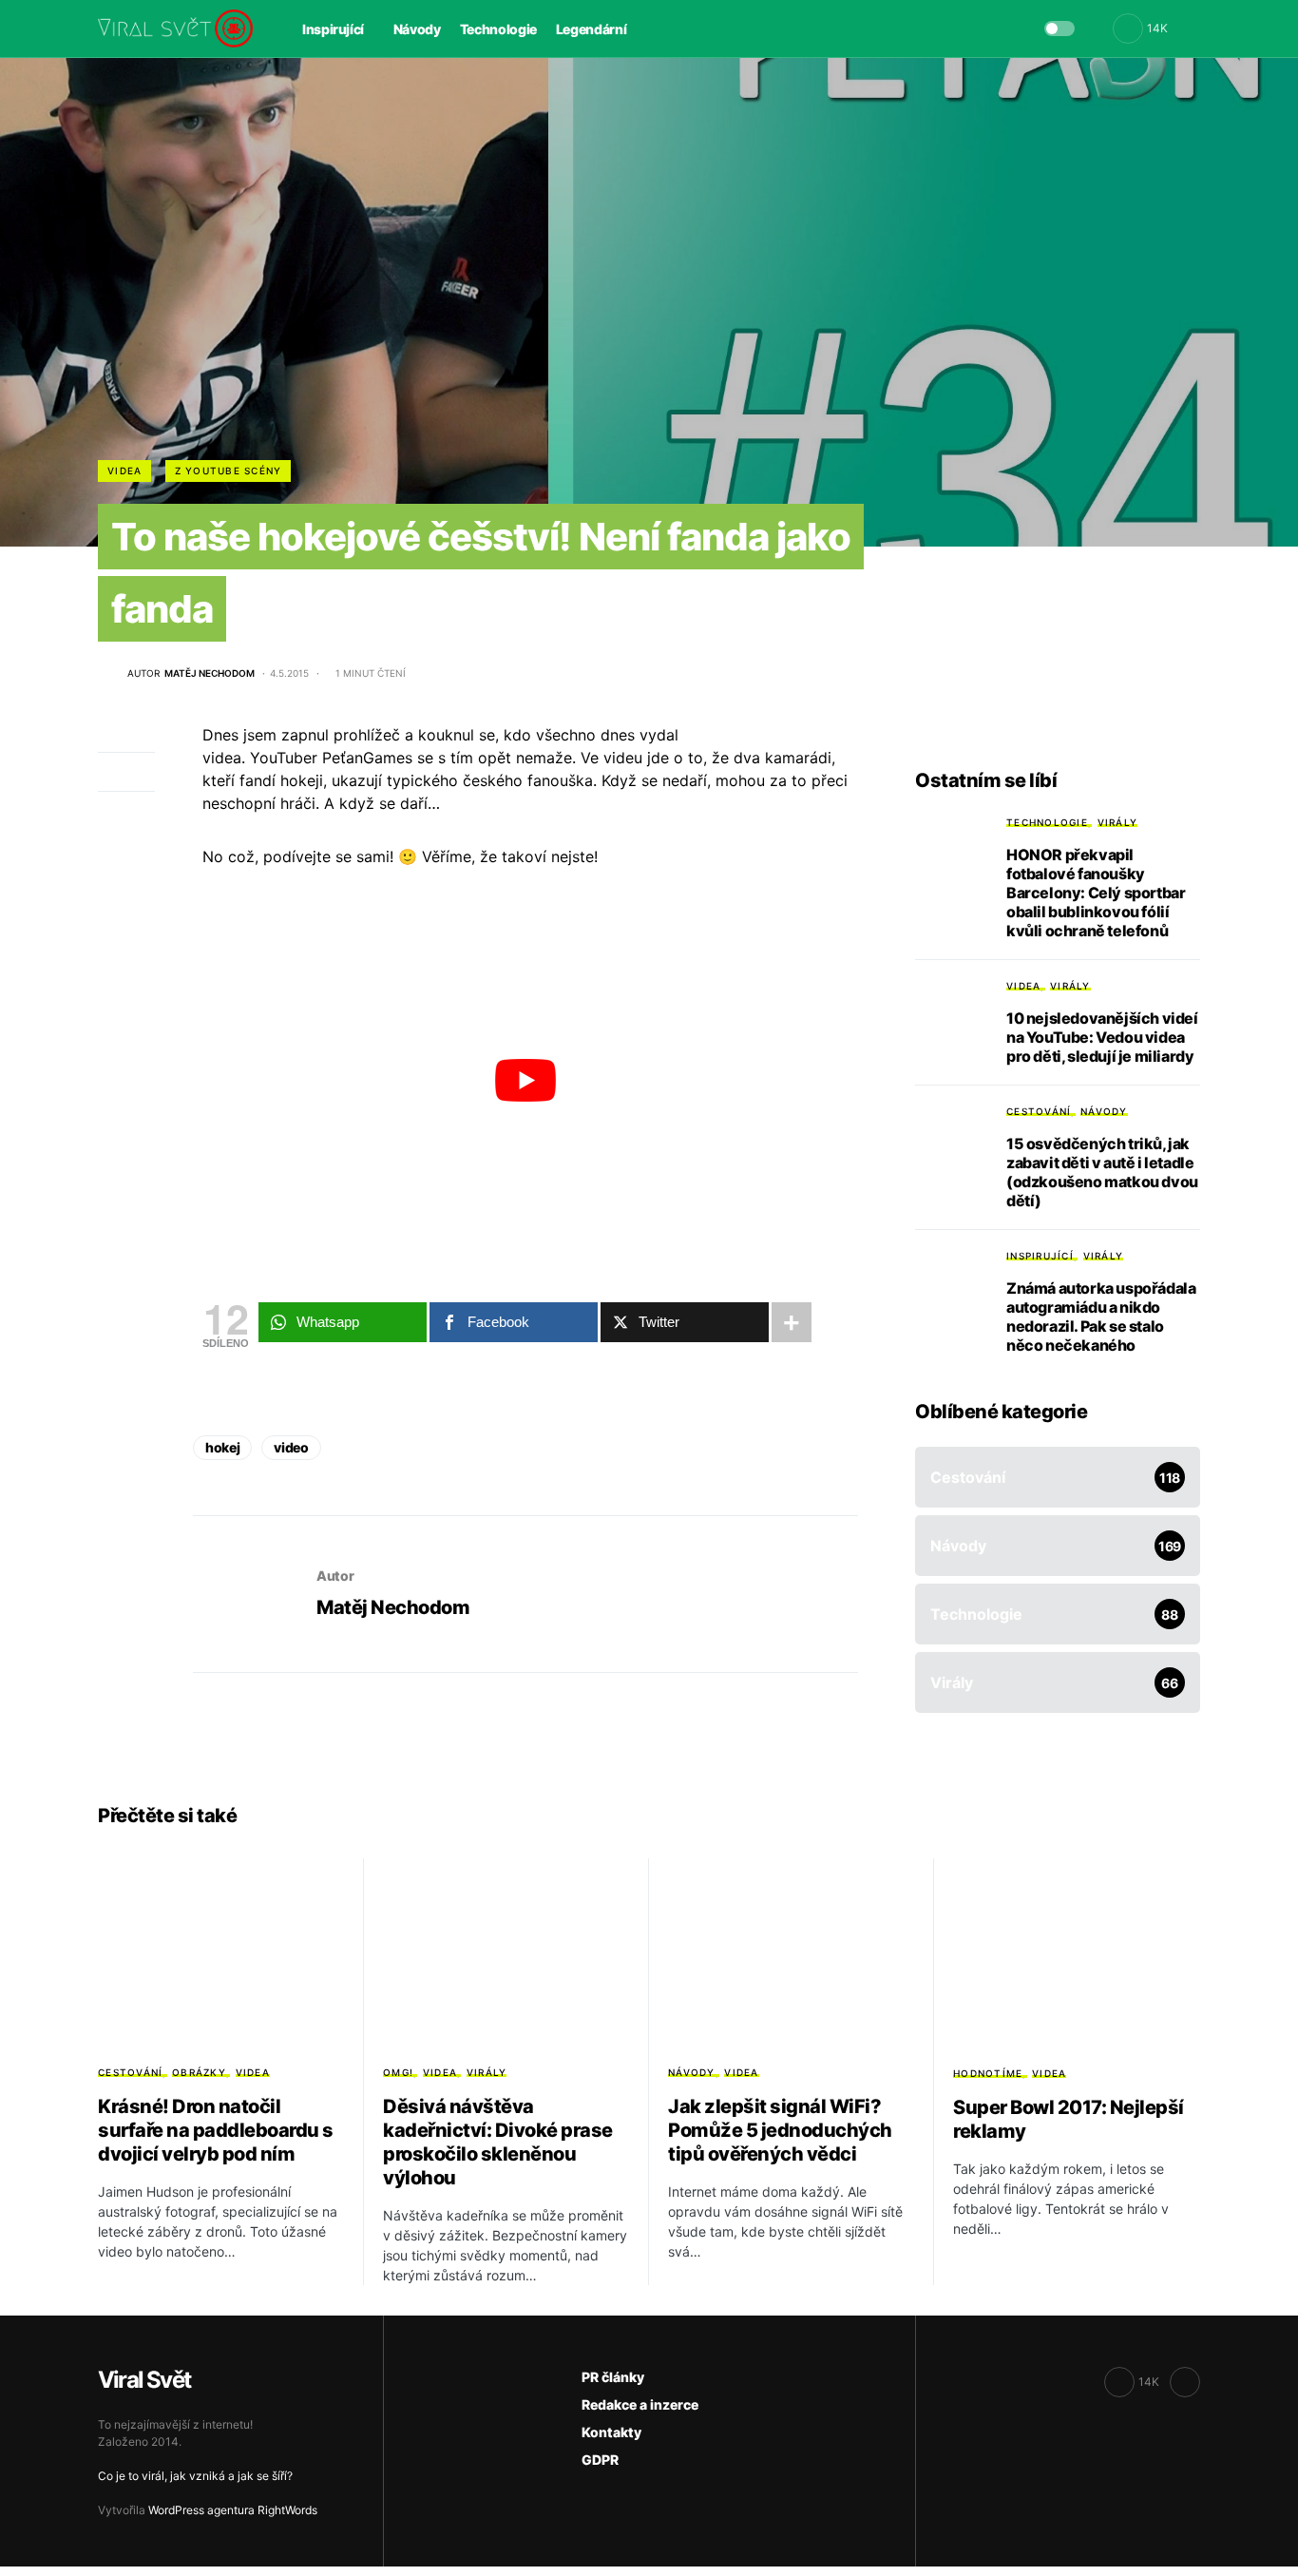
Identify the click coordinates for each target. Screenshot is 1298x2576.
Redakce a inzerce (640, 2404)
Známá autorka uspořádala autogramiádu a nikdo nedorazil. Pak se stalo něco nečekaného (1101, 1317)
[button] (1059, 29)
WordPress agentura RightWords (233, 2510)
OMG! (398, 2072)
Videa (124, 471)
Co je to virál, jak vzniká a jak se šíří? (195, 2476)
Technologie (1047, 822)
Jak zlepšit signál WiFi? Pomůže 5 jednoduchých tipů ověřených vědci (780, 2130)
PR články (613, 2377)
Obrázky (199, 2072)
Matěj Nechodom (393, 1607)
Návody (1104, 1111)
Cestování (1039, 1111)
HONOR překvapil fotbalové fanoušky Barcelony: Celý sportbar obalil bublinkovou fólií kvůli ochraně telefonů (1096, 893)
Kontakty (611, 2432)
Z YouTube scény (229, 471)
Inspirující (1040, 1256)
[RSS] (1185, 2382)
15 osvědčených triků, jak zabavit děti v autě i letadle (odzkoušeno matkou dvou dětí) (1102, 1172)
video (291, 1447)
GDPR (600, 2460)
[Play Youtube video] (525, 1080)
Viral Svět (144, 2380)
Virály (1118, 822)
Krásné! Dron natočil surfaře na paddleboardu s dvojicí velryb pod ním (216, 2130)
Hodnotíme (988, 2073)
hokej (222, 1447)
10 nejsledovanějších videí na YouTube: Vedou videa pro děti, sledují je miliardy (1102, 1037)
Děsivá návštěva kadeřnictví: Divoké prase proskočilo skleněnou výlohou (498, 2142)
